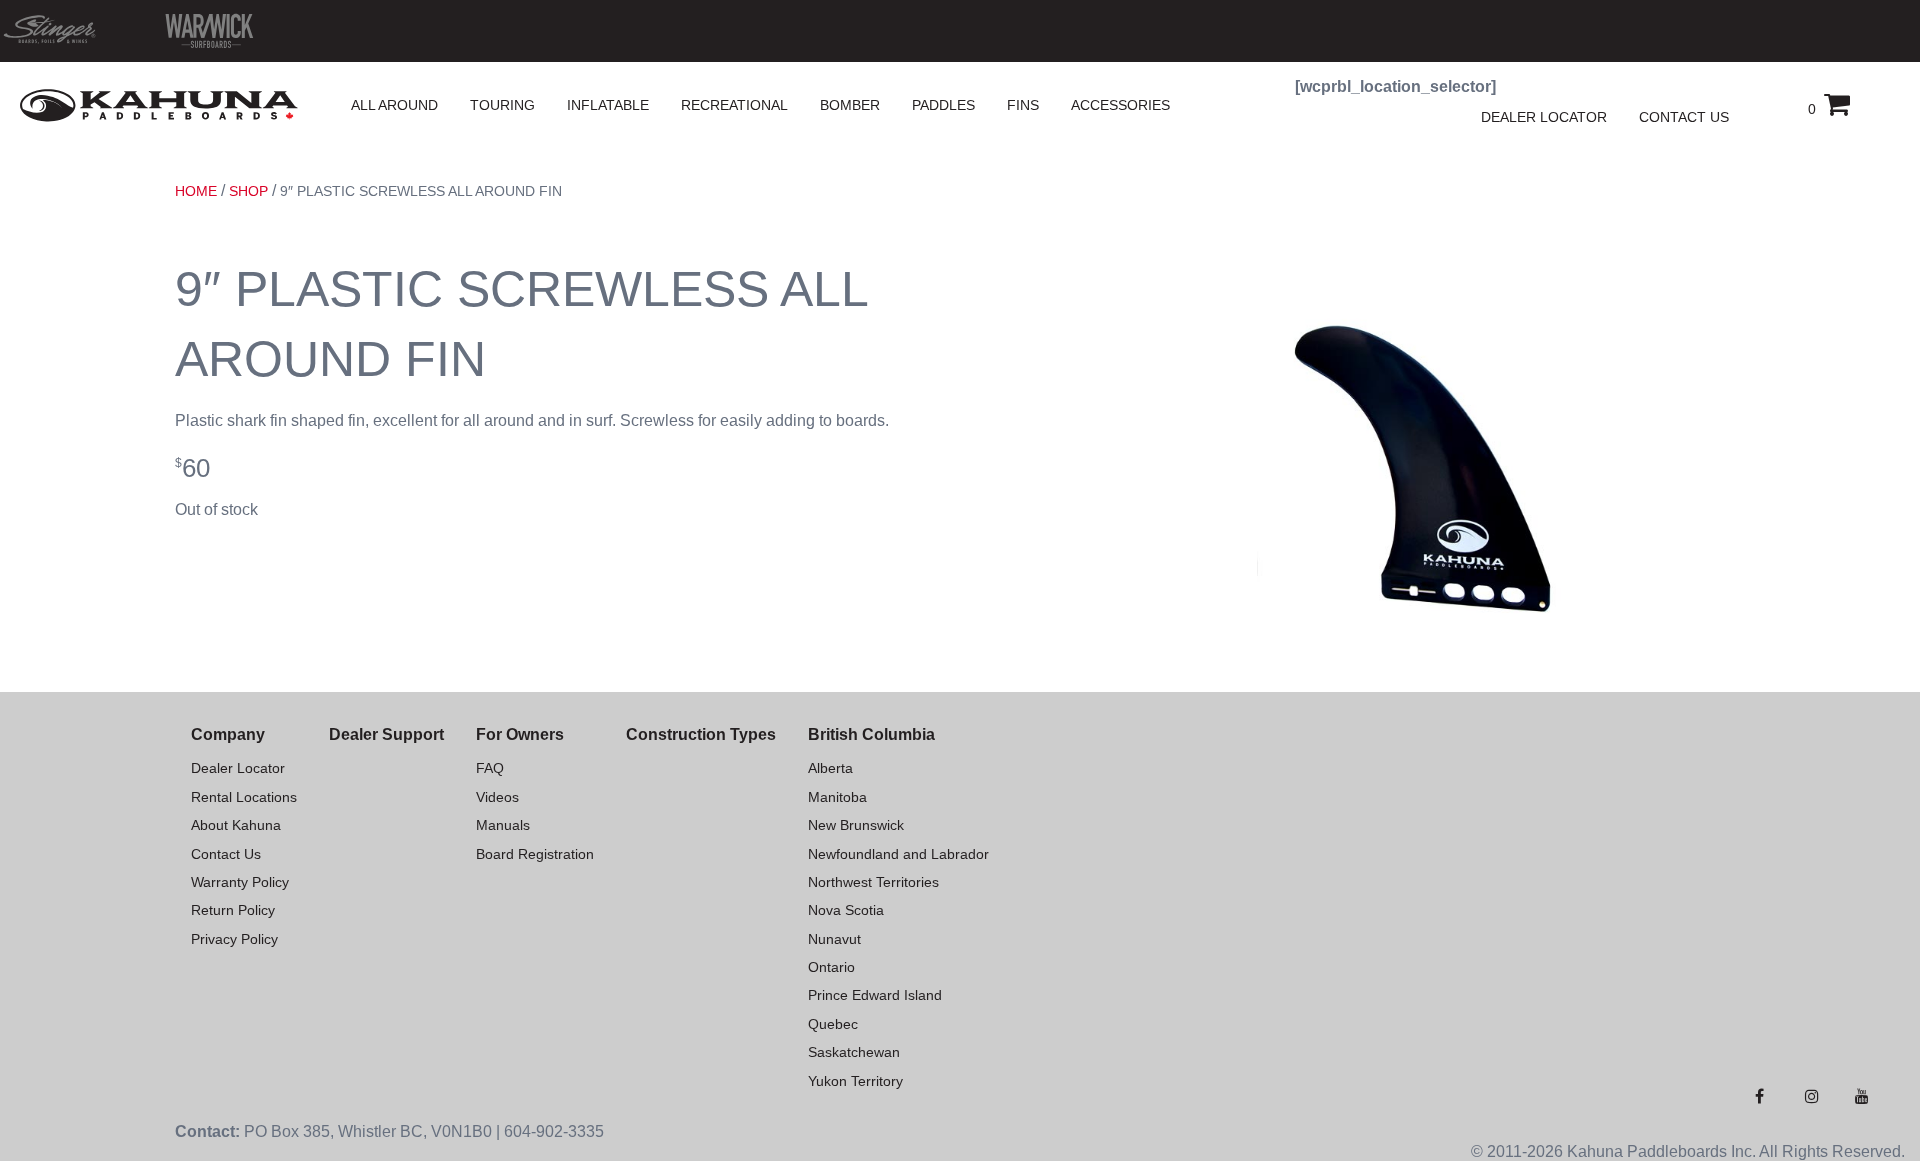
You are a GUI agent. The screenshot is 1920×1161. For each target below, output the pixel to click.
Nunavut (834, 939)
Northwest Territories (873, 882)
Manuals (503, 825)
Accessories (1120, 105)
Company (228, 734)
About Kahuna (236, 825)
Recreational (734, 105)
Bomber (850, 105)
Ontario (831, 967)
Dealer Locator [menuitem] (1544, 117)
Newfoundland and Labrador (898, 854)
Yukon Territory (855, 1081)
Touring (502, 105)
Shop (248, 191)
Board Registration (535, 854)
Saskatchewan (854, 1052)
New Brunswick (856, 825)
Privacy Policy (234, 939)
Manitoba (837, 797)
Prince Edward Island (875, 995)
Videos (497, 797)
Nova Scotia (846, 910)
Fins (1023, 105)
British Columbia (871, 734)
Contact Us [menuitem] (1684, 117)
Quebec (833, 1024)
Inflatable (608, 105)
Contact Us (226, 854)
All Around (394, 105)
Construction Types (701, 734)
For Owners (520, 734)
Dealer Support (386, 734)
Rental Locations (244, 797)
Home (196, 191)
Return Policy (233, 910)
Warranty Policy (240, 882)
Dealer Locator (238, 768)
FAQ (490, 768)
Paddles (943, 105)
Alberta (830, 768)
